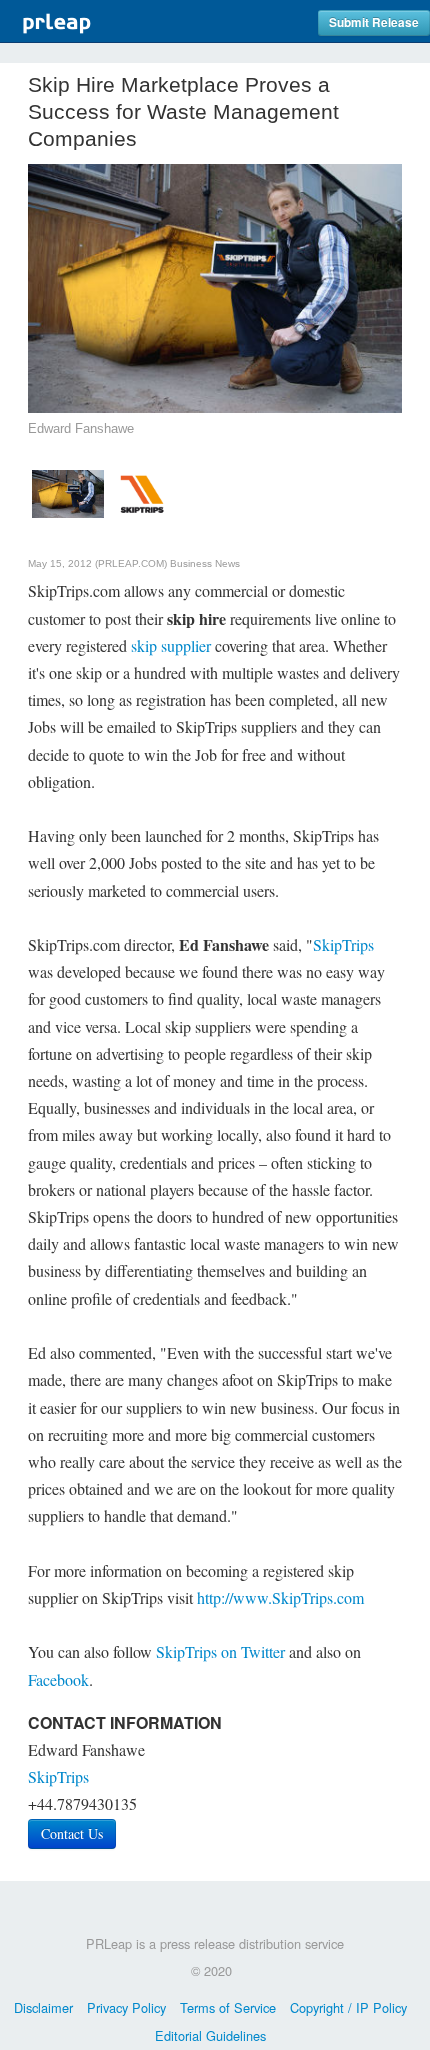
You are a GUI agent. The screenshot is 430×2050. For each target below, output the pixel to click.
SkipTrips (343, 944)
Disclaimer (43, 2007)
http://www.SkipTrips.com (280, 1597)
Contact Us (72, 1833)
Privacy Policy (126, 2007)
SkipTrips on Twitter (220, 1651)
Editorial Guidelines (210, 2035)
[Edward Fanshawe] (68, 491)
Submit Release (374, 22)
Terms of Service (228, 2007)
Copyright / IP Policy (348, 2007)
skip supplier (171, 645)
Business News (205, 563)
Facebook (58, 1679)
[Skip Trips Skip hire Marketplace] (142, 491)
